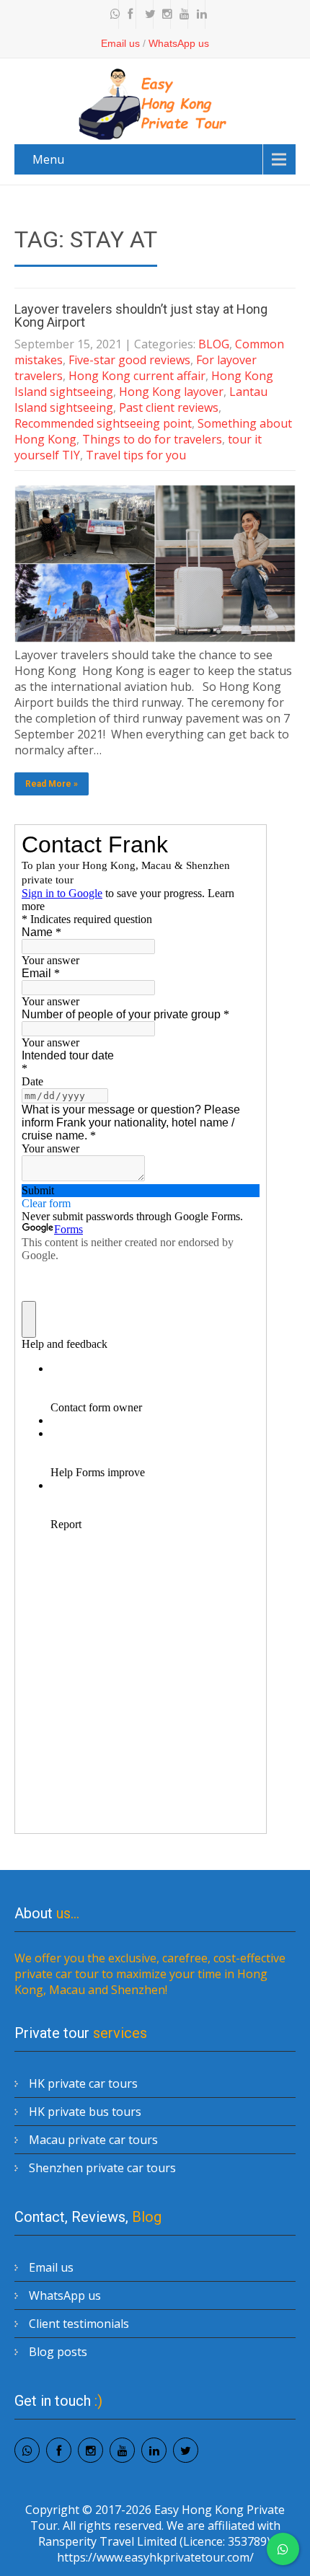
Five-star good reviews (129, 360)
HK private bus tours (85, 2112)
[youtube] (181, 14)
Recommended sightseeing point (103, 423)
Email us (120, 43)
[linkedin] (198, 14)
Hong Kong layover (171, 392)
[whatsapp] (112, 14)
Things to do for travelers (152, 439)
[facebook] (129, 14)
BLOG (214, 344)
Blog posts (58, 2352)
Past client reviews (169, 407)
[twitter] (146, 14)
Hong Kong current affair (137, 376)
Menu (48, 159)
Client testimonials (79, 2324)
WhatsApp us (179, 43)
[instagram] (164, 14)
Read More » (52, 784)
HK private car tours (83, 2083)
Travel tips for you (136, 455)
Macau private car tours (93, 2140)
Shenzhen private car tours (102, 2168)
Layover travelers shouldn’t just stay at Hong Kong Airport (141, 316)
